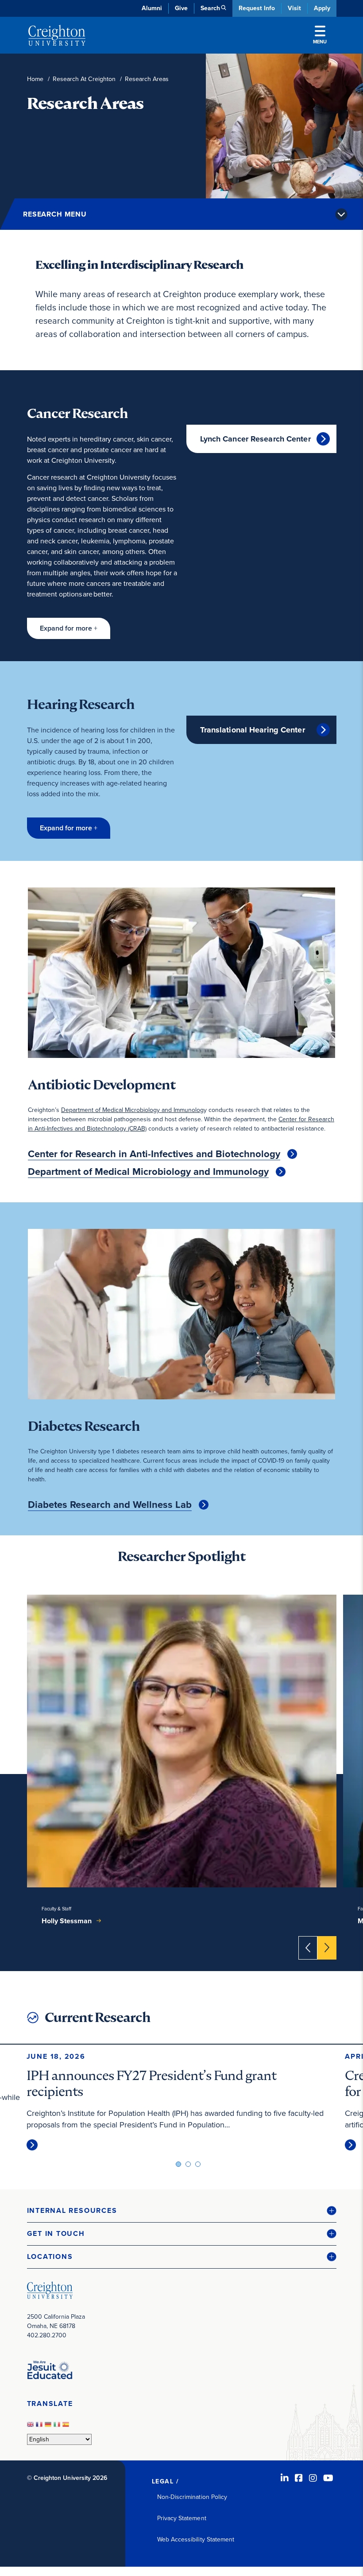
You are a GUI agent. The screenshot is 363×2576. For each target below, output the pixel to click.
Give (181, 8)
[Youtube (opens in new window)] (328, 2478)
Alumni (152, 8)
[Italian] (58, 2427)
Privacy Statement (182, 2518)
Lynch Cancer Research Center (255, 439)
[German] (49, 2427)
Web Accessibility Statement (196, 2539)
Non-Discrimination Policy (192, 2497)
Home (35, 79)
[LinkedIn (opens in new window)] (285, 2478)
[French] (40, 2427)
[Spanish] (67, 2427)
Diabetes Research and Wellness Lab (110, 1505)
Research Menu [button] (55, 214)
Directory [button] (103, 213)
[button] (69, 628)
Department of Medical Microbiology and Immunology (148, 1172)
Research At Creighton (84, 79)
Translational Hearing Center (253, 730)
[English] (31, 2427)
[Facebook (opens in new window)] (299, 2478)
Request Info (257, 8)
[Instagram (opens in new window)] (313, 2478)
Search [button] (210, 8)
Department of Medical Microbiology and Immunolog (132, 1110)
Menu (320, 42)
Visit (294, 8)
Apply (322, 8)
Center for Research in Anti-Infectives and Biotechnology (154, 1154)
